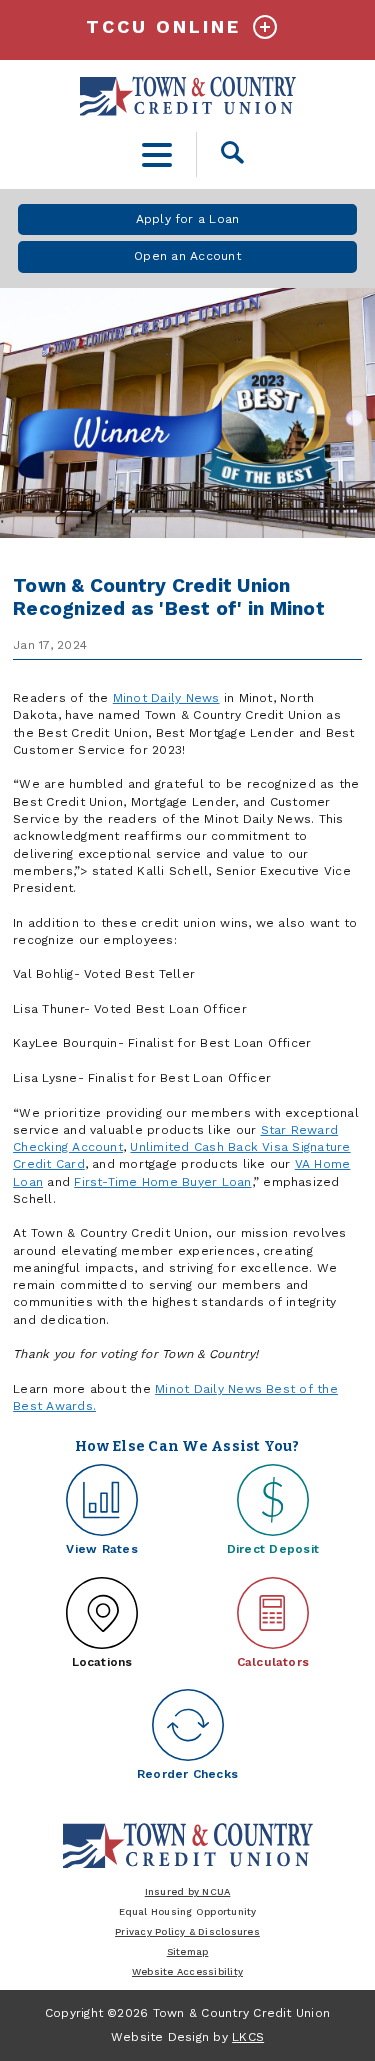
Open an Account (187, 256)
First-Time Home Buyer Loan (162, 1182)
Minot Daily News (166, 698)
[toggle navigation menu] (157, 154)
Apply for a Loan (188, 219)
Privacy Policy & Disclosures (187, 1931)
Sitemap (188, 1951)
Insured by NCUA (188, 1891)
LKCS (248, 2037)
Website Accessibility (187, 1971)
